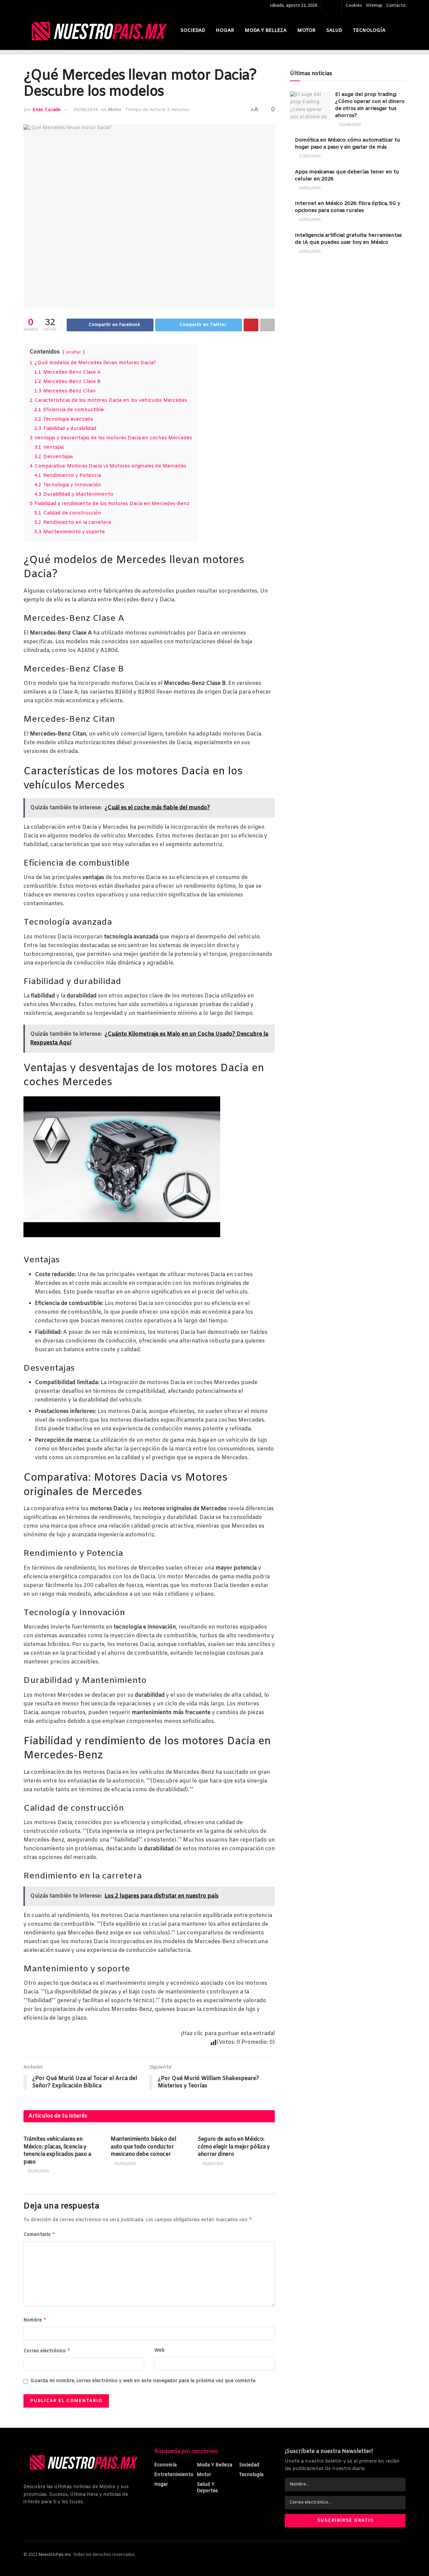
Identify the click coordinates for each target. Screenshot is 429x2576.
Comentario (39, 2234)
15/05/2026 (309, 220)
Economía (165, 2465)
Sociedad (193, 31)
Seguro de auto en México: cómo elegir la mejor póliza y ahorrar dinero (234, 2147)
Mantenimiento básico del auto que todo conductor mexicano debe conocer (143, 2147)
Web (159, 2350)
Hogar (225, 31)
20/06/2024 (85, 110)
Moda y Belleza (266, 31)
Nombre (35, 2320)
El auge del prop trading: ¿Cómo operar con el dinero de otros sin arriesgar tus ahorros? (370, 105)
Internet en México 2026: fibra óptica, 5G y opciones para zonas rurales (348, 207)
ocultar (74, 352)
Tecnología (369, 31)
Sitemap (374, 6)
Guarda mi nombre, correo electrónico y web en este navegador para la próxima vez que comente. (143, 2381)
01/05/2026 (125, 2164)
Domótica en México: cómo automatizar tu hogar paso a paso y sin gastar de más (348, 144)
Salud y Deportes (207, 2488)
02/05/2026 (38, 2171)
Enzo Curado (47, 110)
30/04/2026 (212, 2164)
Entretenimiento (174, 2475)
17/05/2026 (309, 156)
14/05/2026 (309, 252)
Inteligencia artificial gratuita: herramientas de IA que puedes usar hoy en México (348, 239)
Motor (306, 31)
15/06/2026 (349, 125)
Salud (334, 31)
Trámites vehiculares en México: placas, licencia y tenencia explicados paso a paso (57, 2150)
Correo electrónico (47, 2351)
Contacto (396, 6)
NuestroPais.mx (55, 2555)
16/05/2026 (309, 188)
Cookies (354, 6)
